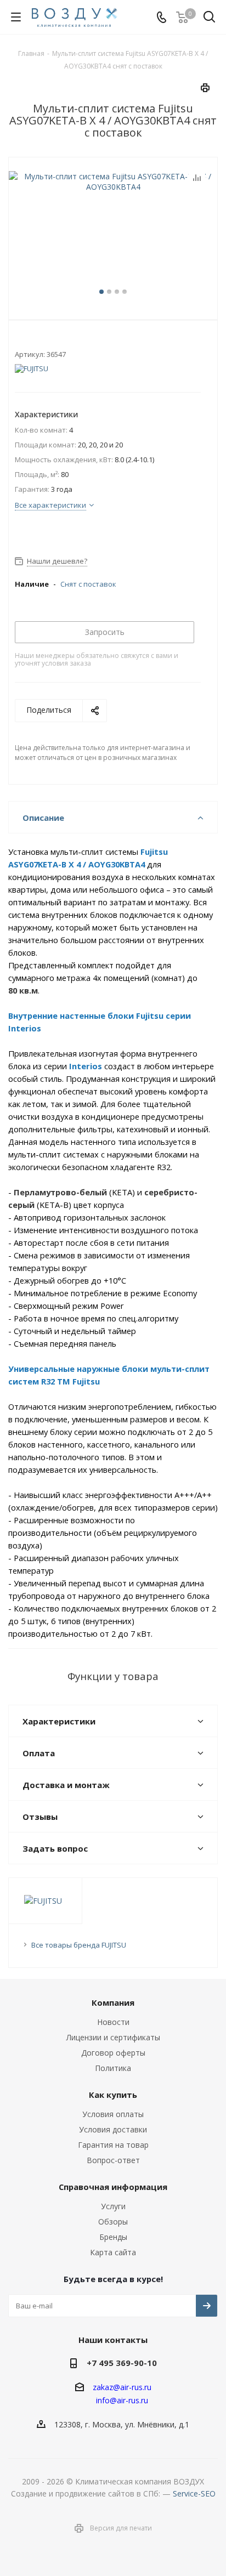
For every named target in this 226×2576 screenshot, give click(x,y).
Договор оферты (113, 2053)
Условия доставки (113, 2129)
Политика (113, 2068)
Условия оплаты (113, 2114)
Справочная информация (113, 2187)
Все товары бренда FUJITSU (79, 1945)
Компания (113, 2002)
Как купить (113, 2095)
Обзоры (113, 2222)
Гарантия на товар (113, 2145)
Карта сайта (113, 2252)
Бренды (113, 2237)
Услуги (113, 2206)
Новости (113, 2022)
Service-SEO (194, 2493)
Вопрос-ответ (113, 2160)
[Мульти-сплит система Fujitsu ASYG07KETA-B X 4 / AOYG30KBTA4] (113, 237)
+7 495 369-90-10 (122, 2363)
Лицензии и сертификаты (113, 2037)
